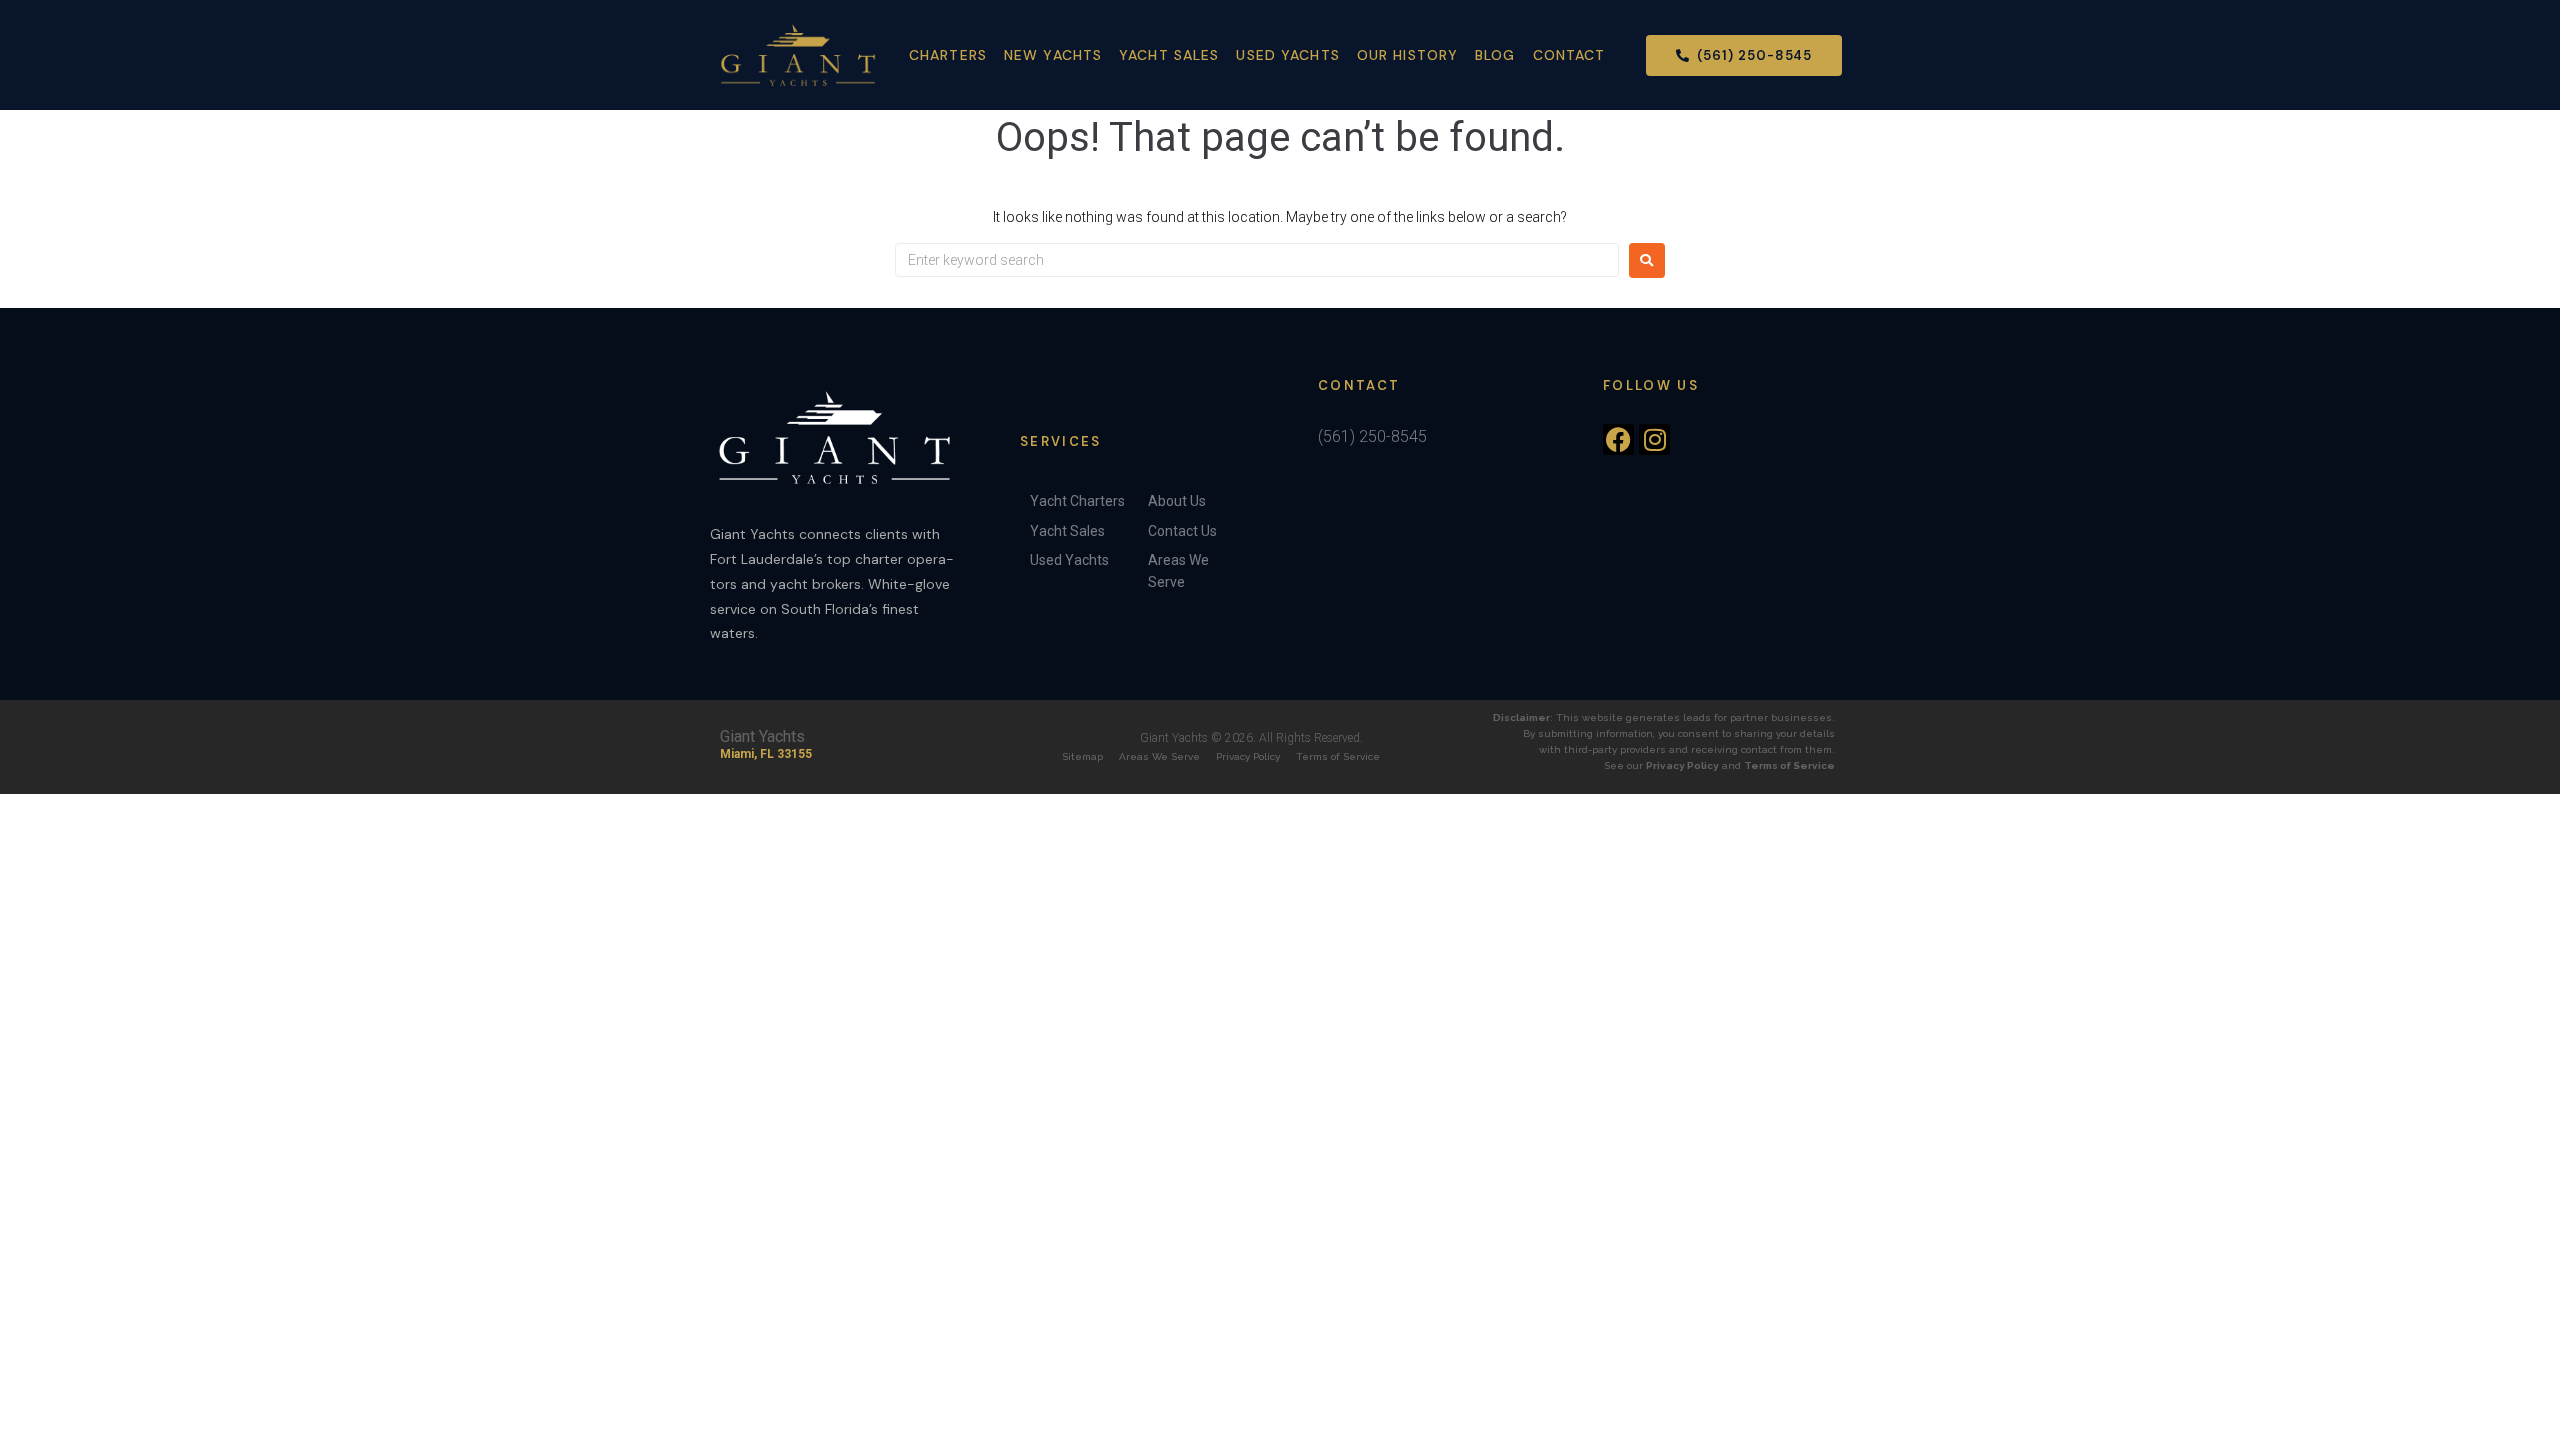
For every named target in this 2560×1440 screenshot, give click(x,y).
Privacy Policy (1248, 756)
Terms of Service (1338, 756)
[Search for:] (1257, 260)
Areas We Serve (1159, 756)
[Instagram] (1654, 439)
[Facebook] (1618, 439)
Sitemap (1082, 756)
